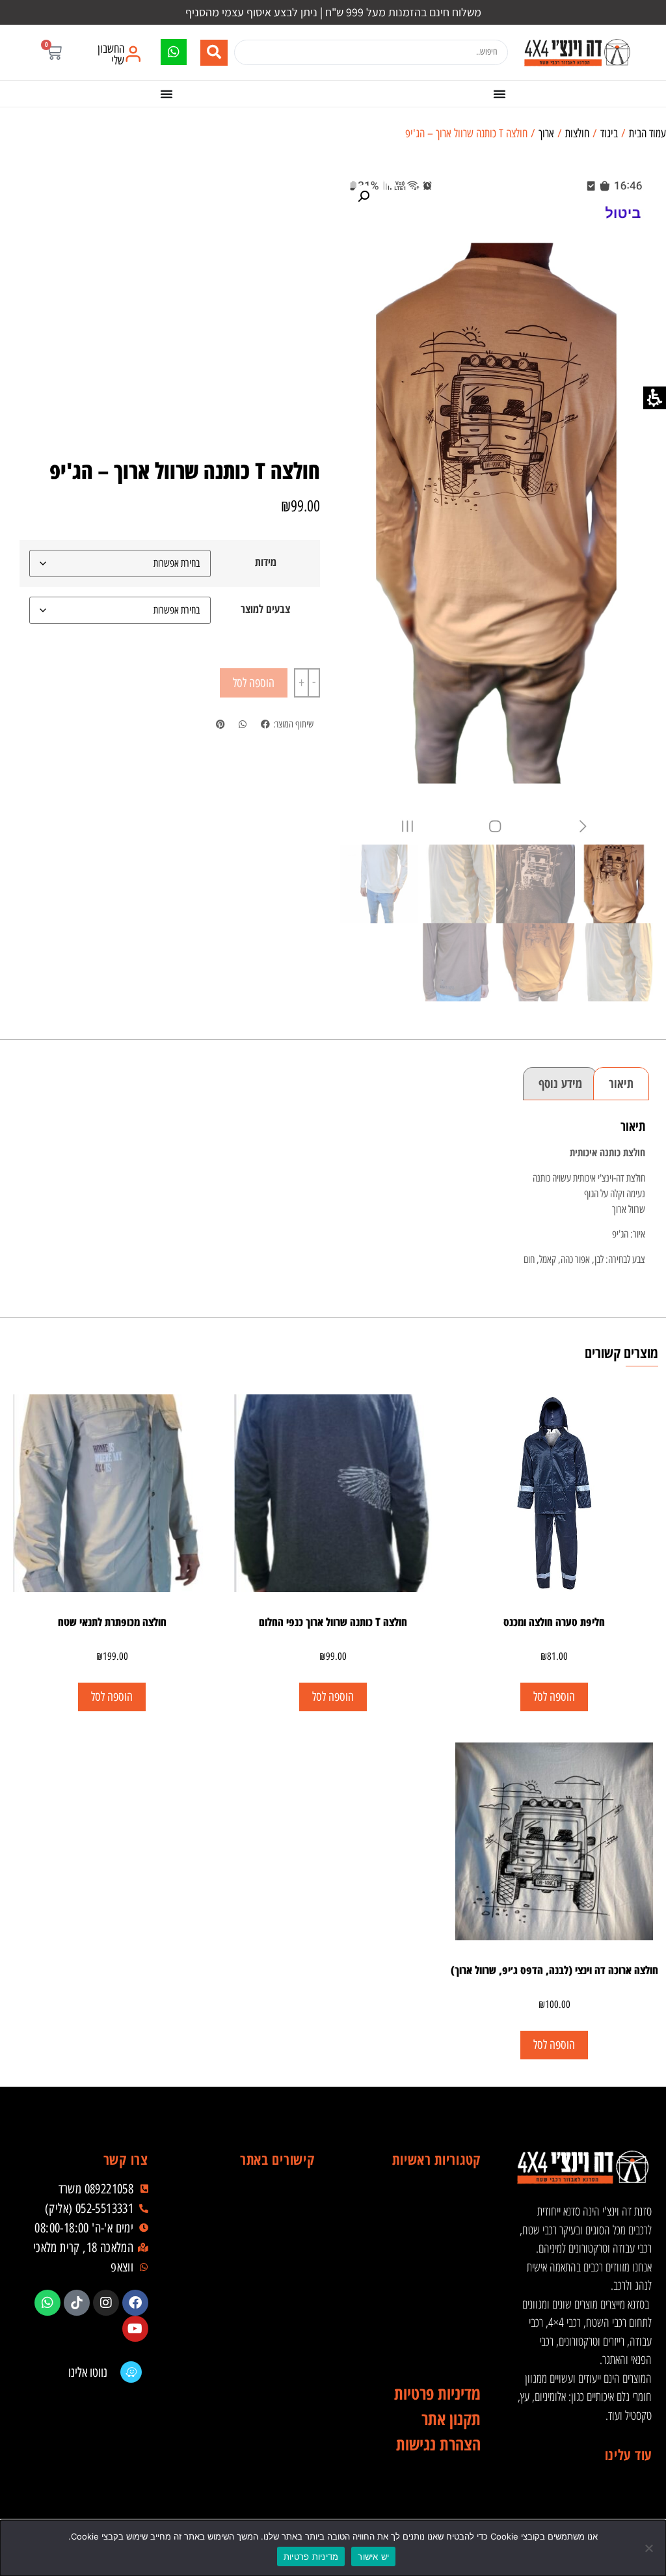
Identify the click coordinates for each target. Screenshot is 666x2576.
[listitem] (265, 725)
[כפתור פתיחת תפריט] (499, 94)
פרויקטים (251, 2303)
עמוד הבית (647, 133)
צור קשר (251, 2381)
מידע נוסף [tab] (560, 1083)
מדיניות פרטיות (311, 2556)
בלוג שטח (251, 2277)
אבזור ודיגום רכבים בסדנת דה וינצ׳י (417, 2199)
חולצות (577, 133)
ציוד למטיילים (417, 2277)
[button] (54, 52)
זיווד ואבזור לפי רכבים (417, 2355)
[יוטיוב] (135, 2329)
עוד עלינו (628, 2454)
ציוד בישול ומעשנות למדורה (417, 2329)
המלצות (251, 2329)
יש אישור (373, 2556)
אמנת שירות (251, 2355)
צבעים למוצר (265, 609)
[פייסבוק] (135, 2303)
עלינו (251, 2251)
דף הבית (251, 2199)
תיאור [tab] (621, 1083)
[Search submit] (214, 53)
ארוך (546, 133)
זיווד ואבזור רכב (417, 2225)
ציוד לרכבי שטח (417, 2251)
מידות (266, 562)
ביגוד (609, 133)
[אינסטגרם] (106, 2303)
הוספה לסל (254, 683)
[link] (577, 52)
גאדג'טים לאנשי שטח (417, 2303)
